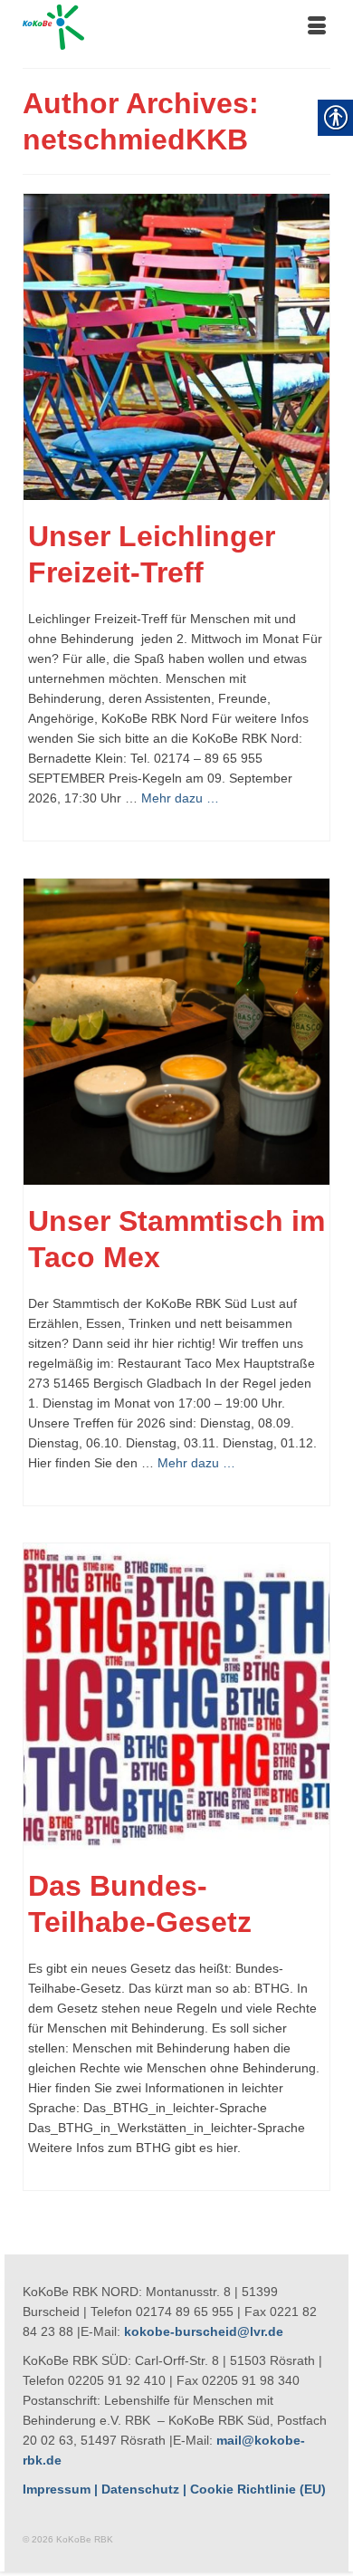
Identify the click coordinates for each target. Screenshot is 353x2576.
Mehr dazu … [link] (180, 798)
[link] (176, 27)
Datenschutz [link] (140, 2489)
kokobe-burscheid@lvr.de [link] (204, 2331)
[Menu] (317, 27)
